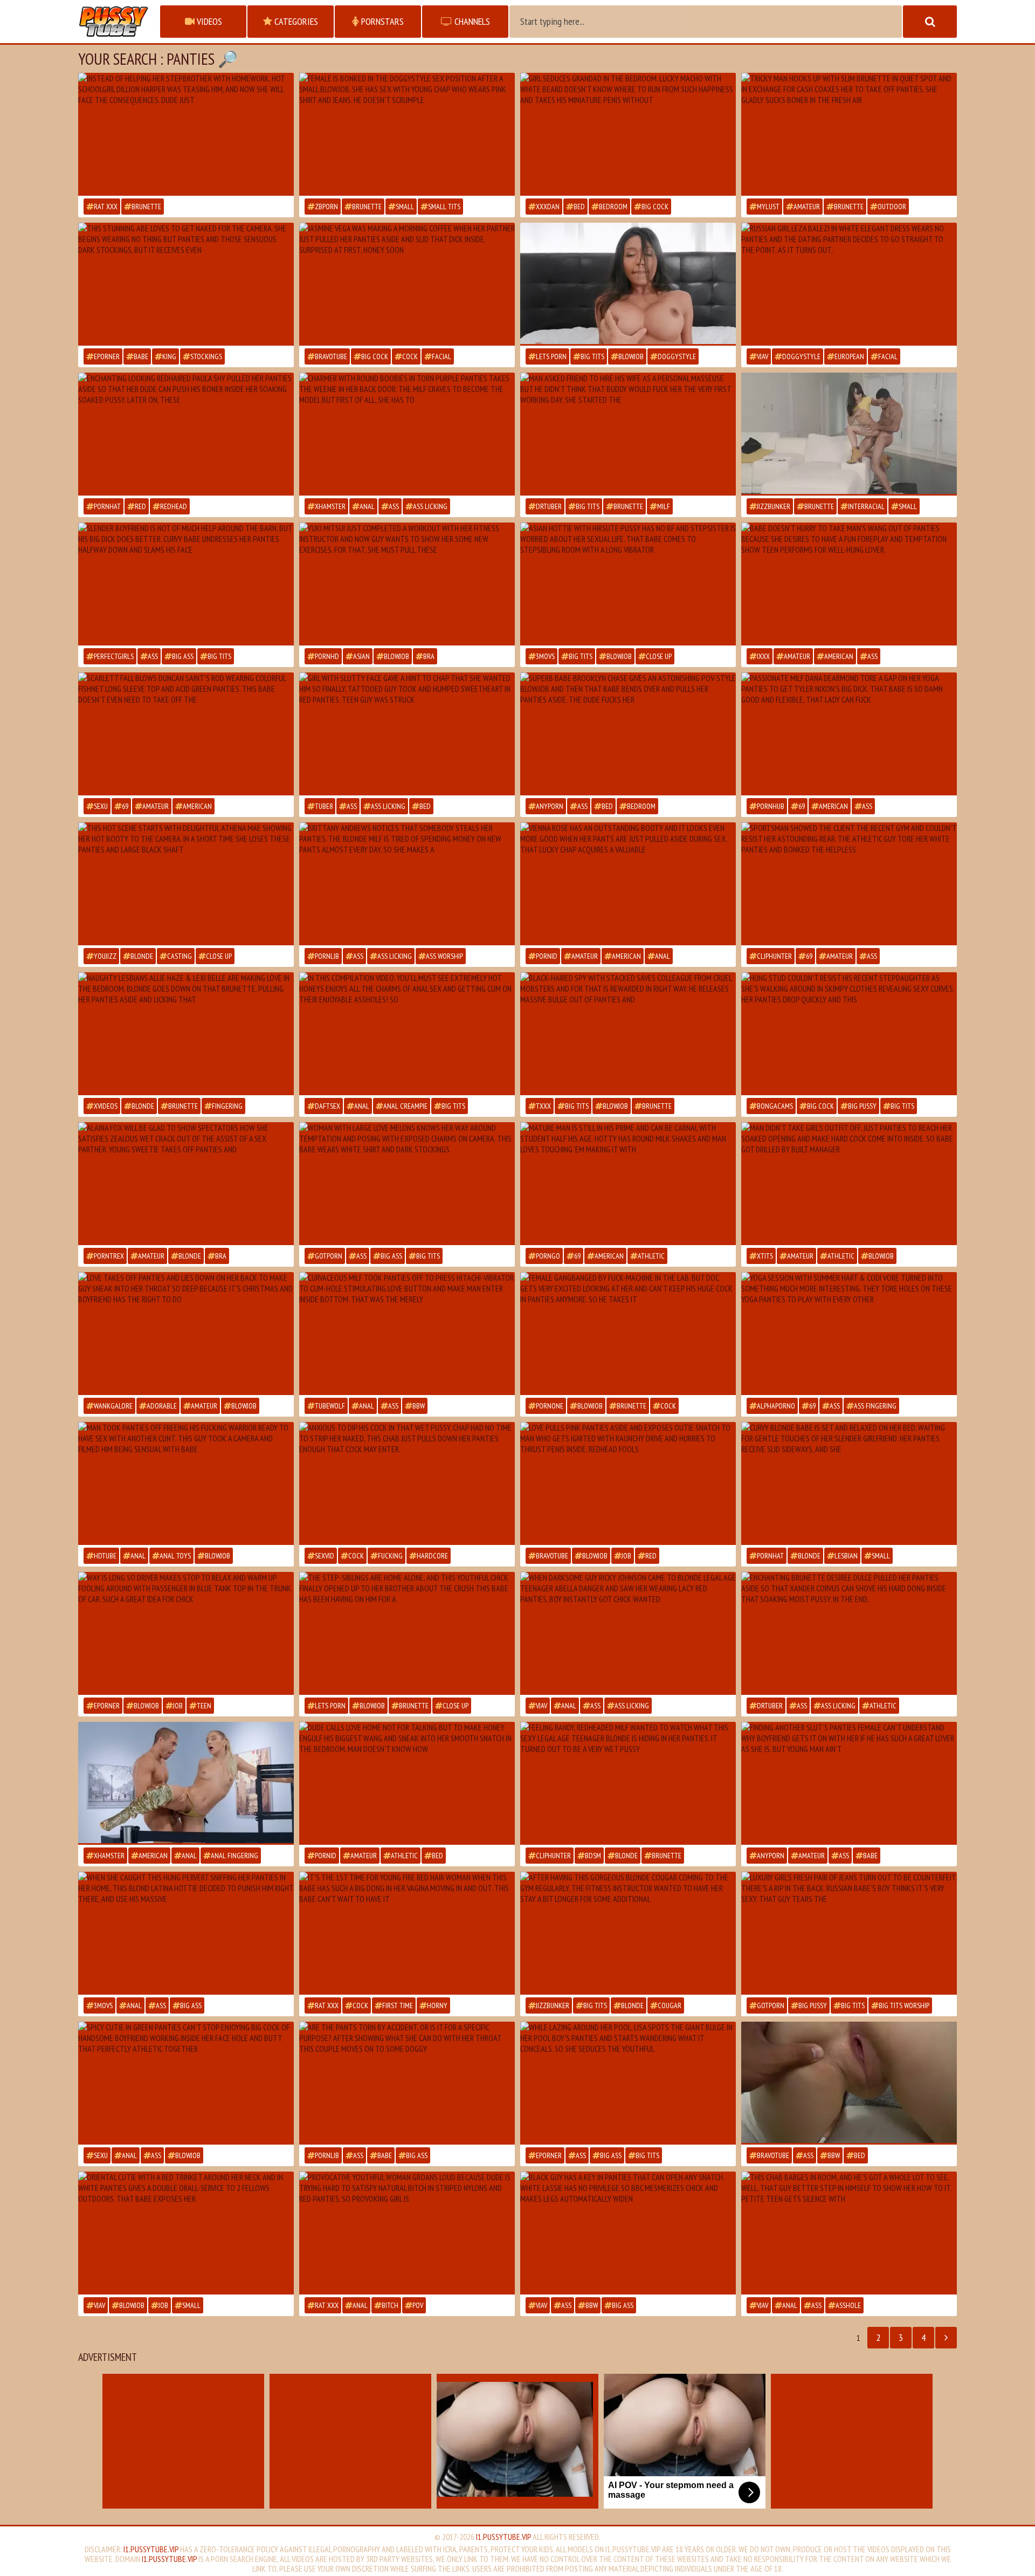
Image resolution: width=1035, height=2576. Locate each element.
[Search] (930, 22)
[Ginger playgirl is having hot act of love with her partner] (186, 434)
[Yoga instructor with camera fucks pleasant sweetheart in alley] (849, 134)
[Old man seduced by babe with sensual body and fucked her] (628, 134)
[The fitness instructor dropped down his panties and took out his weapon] (628, 1933)
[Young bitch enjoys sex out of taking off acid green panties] (186, 734)
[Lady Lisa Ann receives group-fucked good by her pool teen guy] (628, 2083)
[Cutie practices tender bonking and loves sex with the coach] (849, 884)
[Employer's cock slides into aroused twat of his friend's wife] (628, 434)
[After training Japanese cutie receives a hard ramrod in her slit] (407, 584)
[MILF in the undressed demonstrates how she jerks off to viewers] (407, 1184)
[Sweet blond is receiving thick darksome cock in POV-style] (186, 884)
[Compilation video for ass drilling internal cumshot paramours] (407, 1034)
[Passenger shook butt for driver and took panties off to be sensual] (186, 1633)
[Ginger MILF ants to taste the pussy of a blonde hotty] (628, 1783)
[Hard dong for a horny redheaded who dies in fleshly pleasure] (407, 1933)
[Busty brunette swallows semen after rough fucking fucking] (849, 1633)
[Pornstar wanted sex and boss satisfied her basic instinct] (849, 1184)
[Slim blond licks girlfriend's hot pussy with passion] (849, 1483)
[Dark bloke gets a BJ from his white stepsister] (407, 1633)
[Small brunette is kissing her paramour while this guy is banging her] (849, 434)
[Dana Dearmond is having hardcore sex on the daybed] (849, 734)
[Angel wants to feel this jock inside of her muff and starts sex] (407, 134)
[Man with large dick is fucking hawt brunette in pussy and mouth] (407, 1483)
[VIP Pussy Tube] (114, 22)
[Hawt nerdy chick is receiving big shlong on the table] (186, 134)
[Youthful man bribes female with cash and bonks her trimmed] (849, 1783)
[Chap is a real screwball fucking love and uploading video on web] (186, 1483)
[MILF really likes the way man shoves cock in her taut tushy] (407, 434)
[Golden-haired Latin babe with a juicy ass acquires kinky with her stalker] (186, 1933)
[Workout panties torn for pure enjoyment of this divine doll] (407, 2083)
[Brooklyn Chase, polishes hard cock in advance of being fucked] (628, 734)
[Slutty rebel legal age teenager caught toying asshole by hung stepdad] (849, 2233)
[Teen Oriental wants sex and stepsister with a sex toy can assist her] (628, 584)
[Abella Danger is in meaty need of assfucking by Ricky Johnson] (628, 1633)
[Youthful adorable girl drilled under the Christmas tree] (186, 1334)
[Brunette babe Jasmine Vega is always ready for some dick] (407, 284)
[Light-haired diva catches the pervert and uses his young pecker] (407, 884)
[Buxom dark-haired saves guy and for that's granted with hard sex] (628, 1034)
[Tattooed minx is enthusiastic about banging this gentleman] (849, 2083)
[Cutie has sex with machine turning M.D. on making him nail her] (628, 1334)
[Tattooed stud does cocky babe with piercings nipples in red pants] (407, 734)
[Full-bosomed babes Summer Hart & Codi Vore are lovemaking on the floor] (849, 1334)
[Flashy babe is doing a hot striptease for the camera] (186, 284)
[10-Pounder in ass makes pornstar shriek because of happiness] (407, 1334)
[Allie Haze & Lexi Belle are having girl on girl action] (186, 1034)
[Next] (946, 2338)
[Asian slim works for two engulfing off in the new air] (186, 2233)
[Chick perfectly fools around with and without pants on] (628, 1483)
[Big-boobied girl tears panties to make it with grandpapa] (628, 1184)
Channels (471, 21)
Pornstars (381, 21)
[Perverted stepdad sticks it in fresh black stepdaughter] (849, 1034)
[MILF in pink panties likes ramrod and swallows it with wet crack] (628, 284)
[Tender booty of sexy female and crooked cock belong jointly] (186, 2083)
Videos (208, 21)
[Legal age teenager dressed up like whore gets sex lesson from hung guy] (849, 584)
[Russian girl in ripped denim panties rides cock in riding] (849, 1933)
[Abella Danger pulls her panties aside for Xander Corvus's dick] (186, 1783)
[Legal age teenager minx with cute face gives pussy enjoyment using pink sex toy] (186, 1184)
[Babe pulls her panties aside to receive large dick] (628, 884)
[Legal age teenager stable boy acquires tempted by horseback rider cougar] (186, 584)
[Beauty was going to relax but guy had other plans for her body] (407, 2233)
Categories (295, 21)
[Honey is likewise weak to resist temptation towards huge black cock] (628, 2233)
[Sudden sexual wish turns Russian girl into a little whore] (849, 284)
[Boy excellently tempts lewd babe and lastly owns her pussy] (407, 1783)
